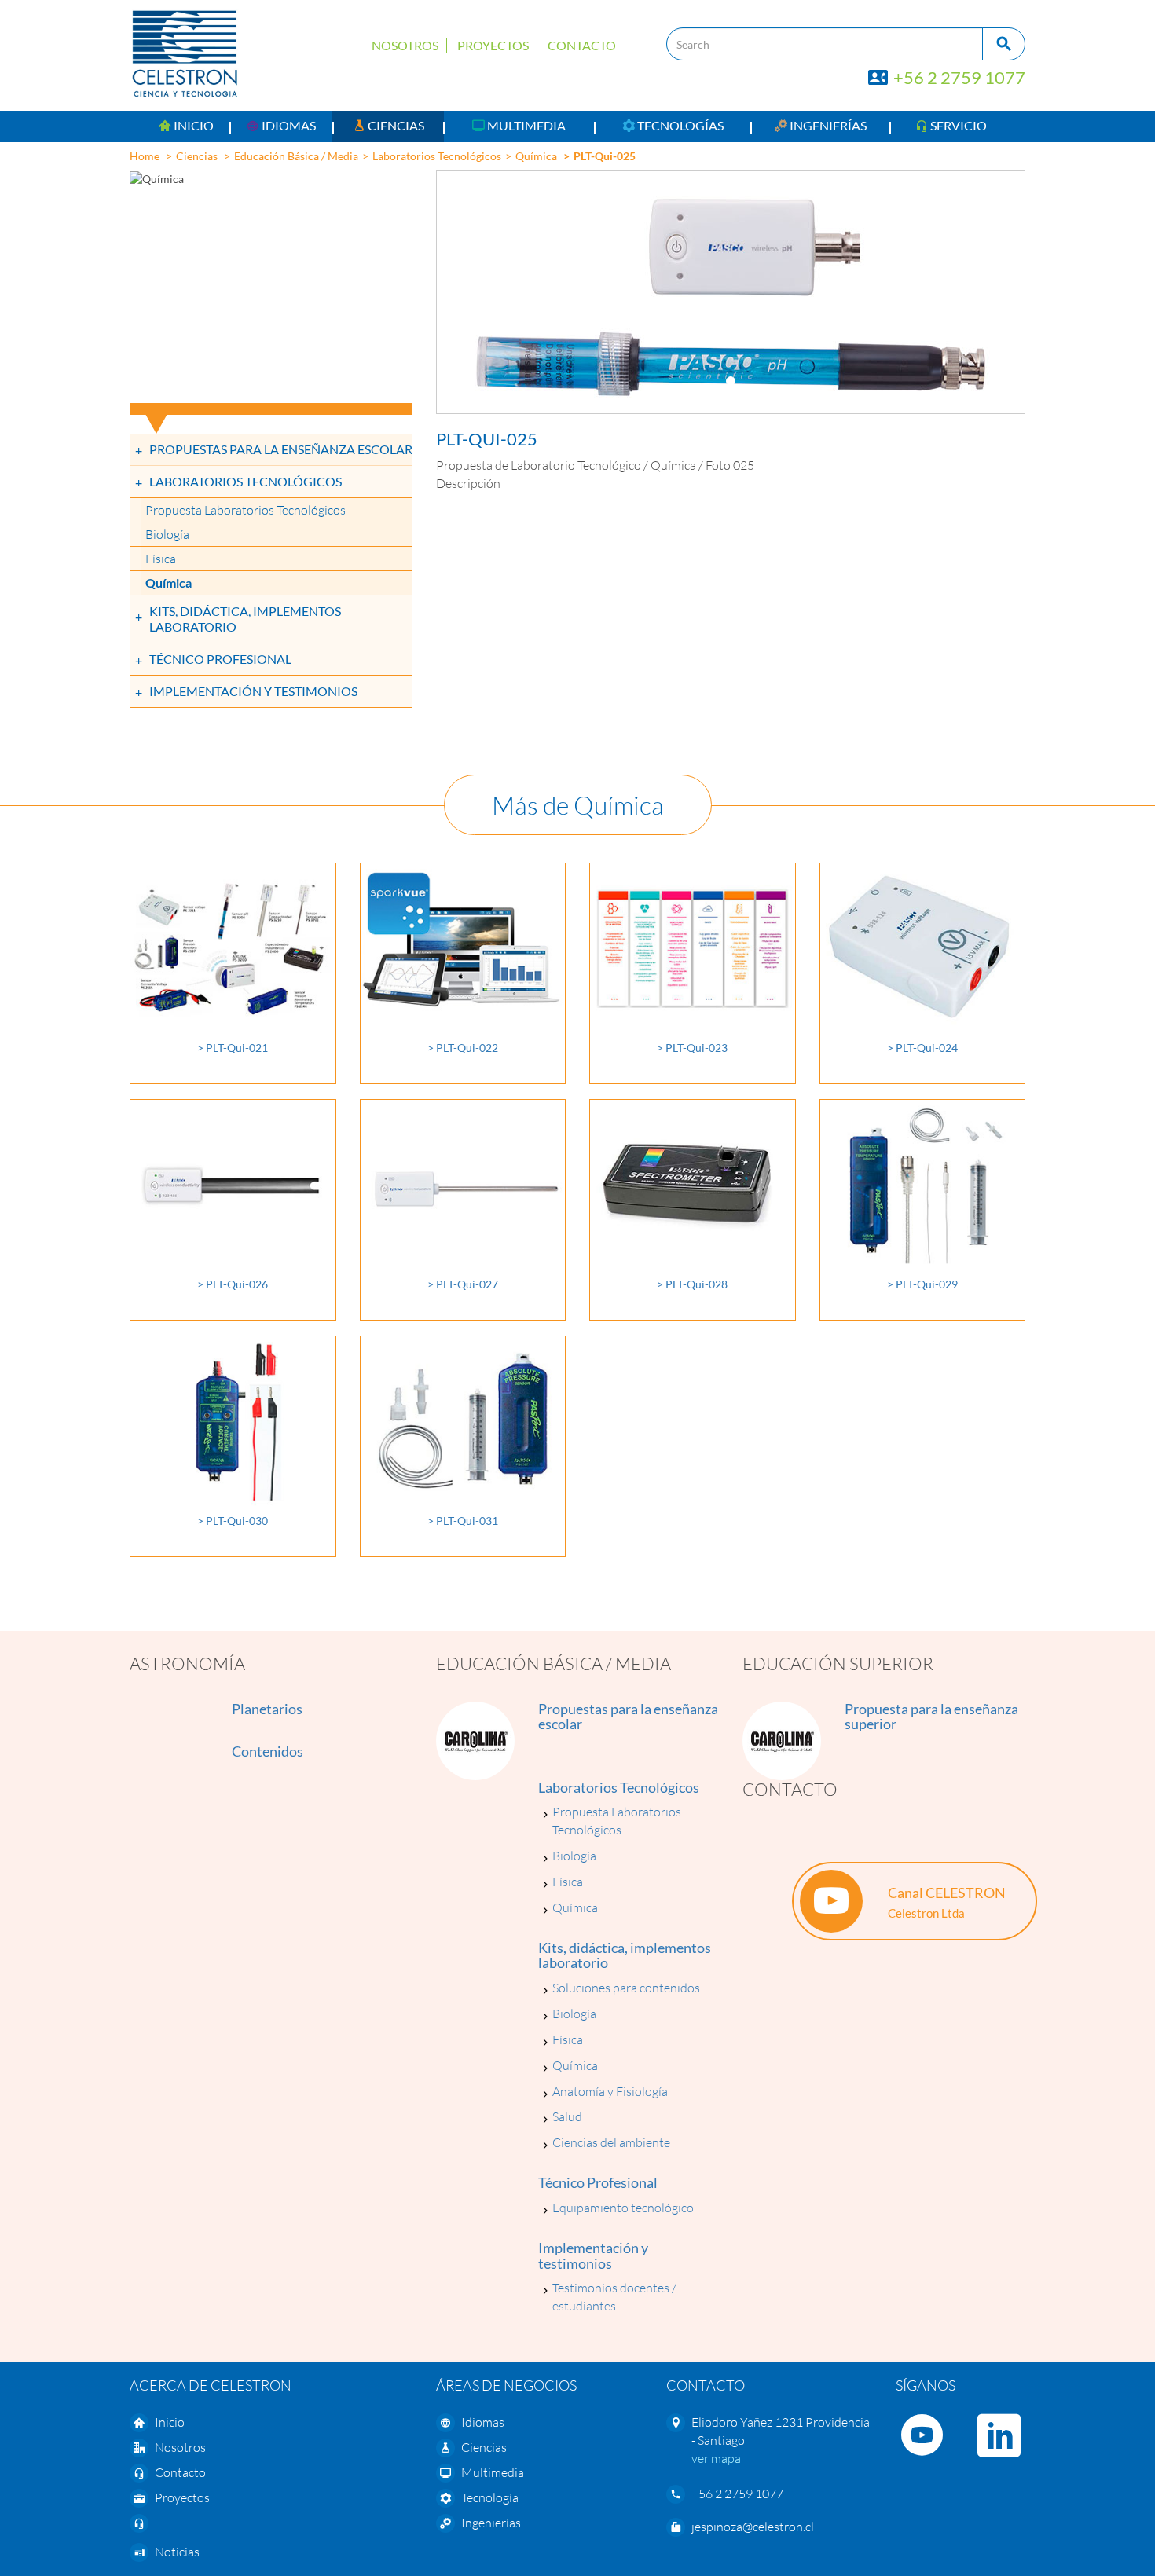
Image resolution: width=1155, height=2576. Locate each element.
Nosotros (405, 45)
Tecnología (490, 2497)
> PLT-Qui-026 (233, 1284)
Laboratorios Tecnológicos (437, 156)
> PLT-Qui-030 (233, 1521)
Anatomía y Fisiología (610, 2091)
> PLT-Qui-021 (233, 1048)
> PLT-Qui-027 (463, 1284)
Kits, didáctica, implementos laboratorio (245, 619)
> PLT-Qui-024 (922, 1048)
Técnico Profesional (220, 659)
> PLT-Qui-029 (922, 1284)
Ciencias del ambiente (611, 2142)
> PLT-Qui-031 (463, 1521)
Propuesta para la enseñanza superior (931, 1717)
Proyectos (493, 45)
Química (536, 156)
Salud (567, 2116)
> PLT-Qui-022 (463, 1048)
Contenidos (268, 1751)
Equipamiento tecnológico (623, 2208)
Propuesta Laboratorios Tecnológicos (246, 510)
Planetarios (267, 1709)
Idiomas (483, 2422)
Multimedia (493, 2472)
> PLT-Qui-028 (692, 1284)
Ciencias (197, 156)
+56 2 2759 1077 (958, 77)
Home (145, 156)
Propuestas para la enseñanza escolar (281, 449)
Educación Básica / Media (296, 156)
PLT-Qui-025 (605, 156)
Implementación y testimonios (253, 691)
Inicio (170, 2422)
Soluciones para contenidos (626, 1988)
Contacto (582, 45)
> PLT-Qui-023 (692, 1048)
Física (161, 559)
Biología (167, 534)
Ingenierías (491, 2523)
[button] (281, 126)
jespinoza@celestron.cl (753, 2527)
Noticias (177, 2552)
